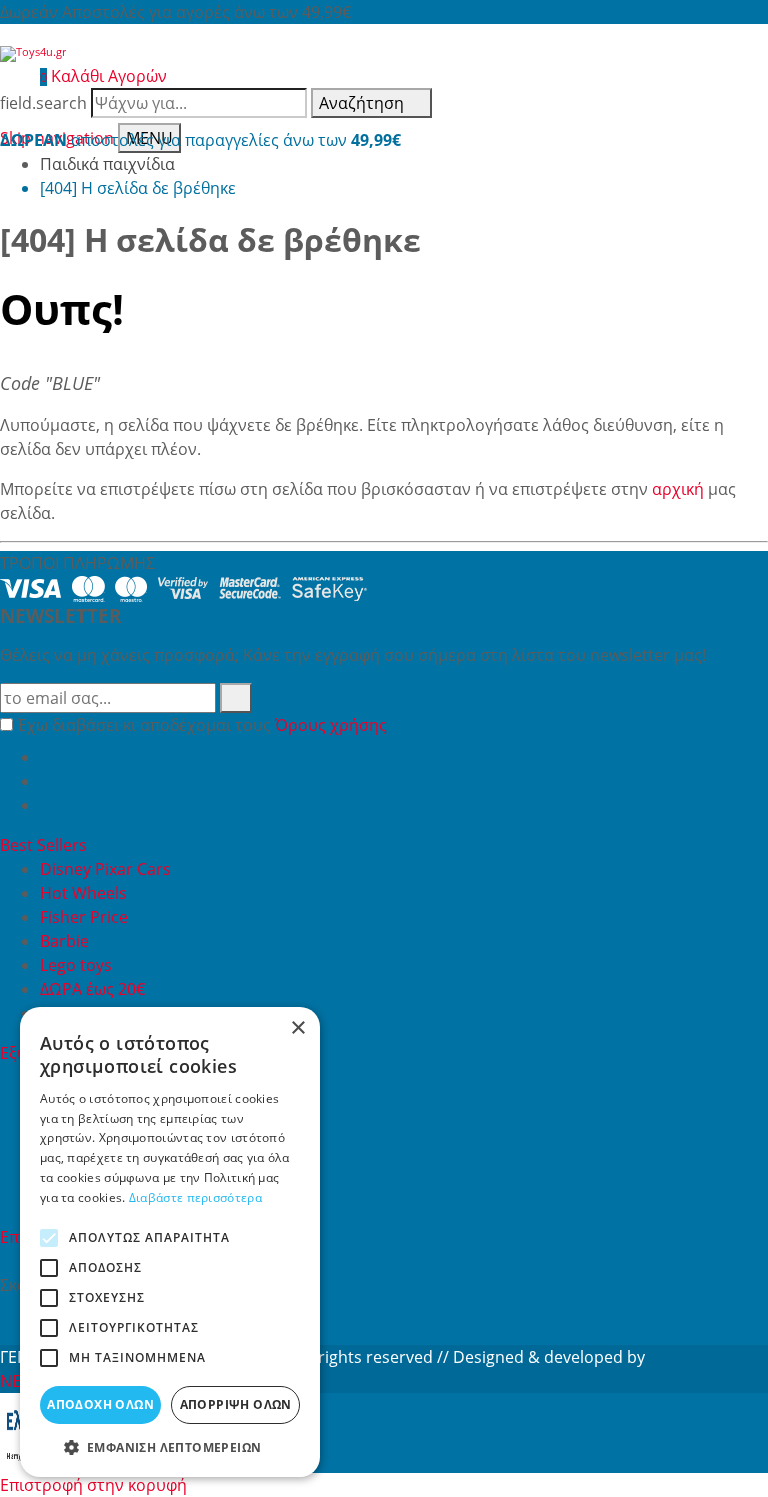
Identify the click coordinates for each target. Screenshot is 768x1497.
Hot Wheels (83, 893)
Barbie (64, 941)
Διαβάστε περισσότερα (195, 1197)
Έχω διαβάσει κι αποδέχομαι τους (202, 725)
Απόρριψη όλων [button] (236, 1404)
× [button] (297, 1028)
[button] (170, 1447)
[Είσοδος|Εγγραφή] (10, 76)
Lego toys (76, 965)
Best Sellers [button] (45, 845)
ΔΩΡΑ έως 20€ (92, 989)
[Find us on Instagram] (48, 805)
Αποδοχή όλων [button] (100, 1404)
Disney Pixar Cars (105, 869)
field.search (43, 103)
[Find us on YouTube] (48, 781)
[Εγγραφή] (236, 698)
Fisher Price (84, 917)
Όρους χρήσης (331, 725)
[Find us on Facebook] (48, 757)
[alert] (170, 1242)
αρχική (678, 489)
